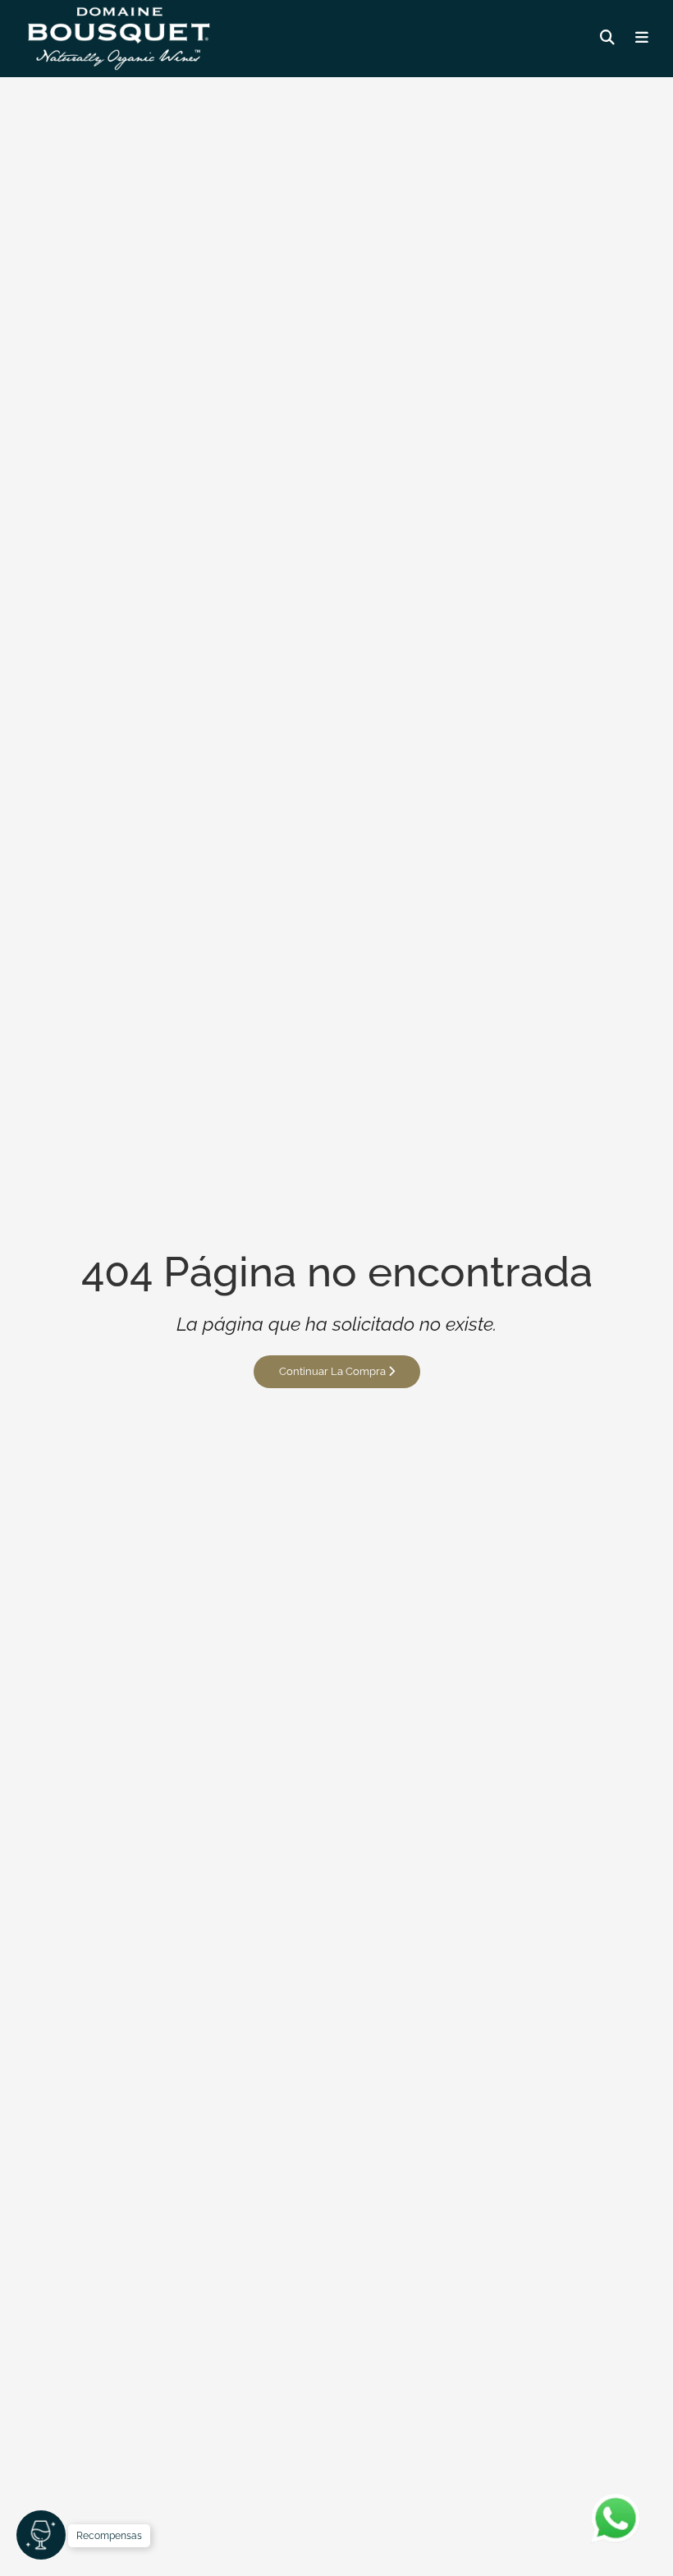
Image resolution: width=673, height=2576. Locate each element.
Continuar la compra (334, 1371)
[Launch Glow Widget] (41, 2535)
